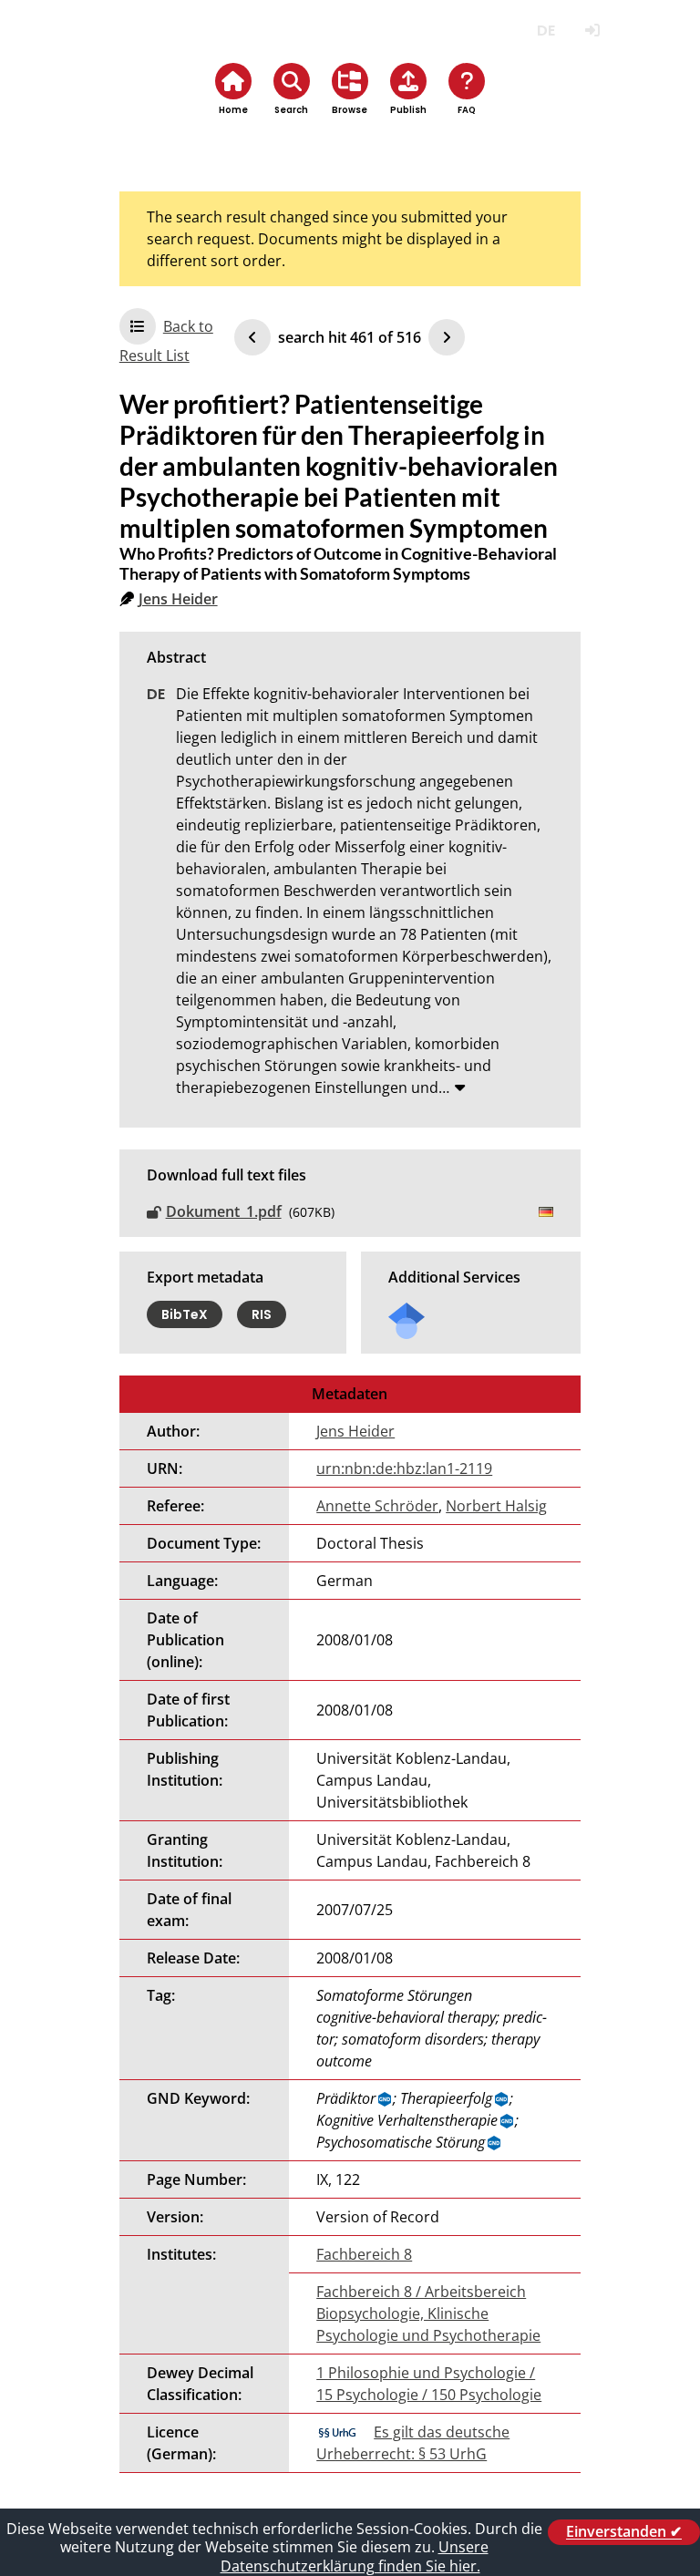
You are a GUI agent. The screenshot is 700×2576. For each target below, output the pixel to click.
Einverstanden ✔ (624, 2532)
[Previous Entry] (252, 337)
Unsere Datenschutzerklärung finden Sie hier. (355, 2556)
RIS (262, 1314)
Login (592, 31)
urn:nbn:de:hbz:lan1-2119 (404, 1468)
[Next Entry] (447, 337)
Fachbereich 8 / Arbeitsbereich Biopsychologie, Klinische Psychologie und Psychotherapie (428, 2313)
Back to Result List (166, 341)
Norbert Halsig (496, 1506)
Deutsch (546, 31)
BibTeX (185, 1314)
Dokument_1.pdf (224, 1211)
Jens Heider (178, 599)
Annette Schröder (377, 1506)
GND (386, 2099)
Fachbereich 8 (364, 2254)
